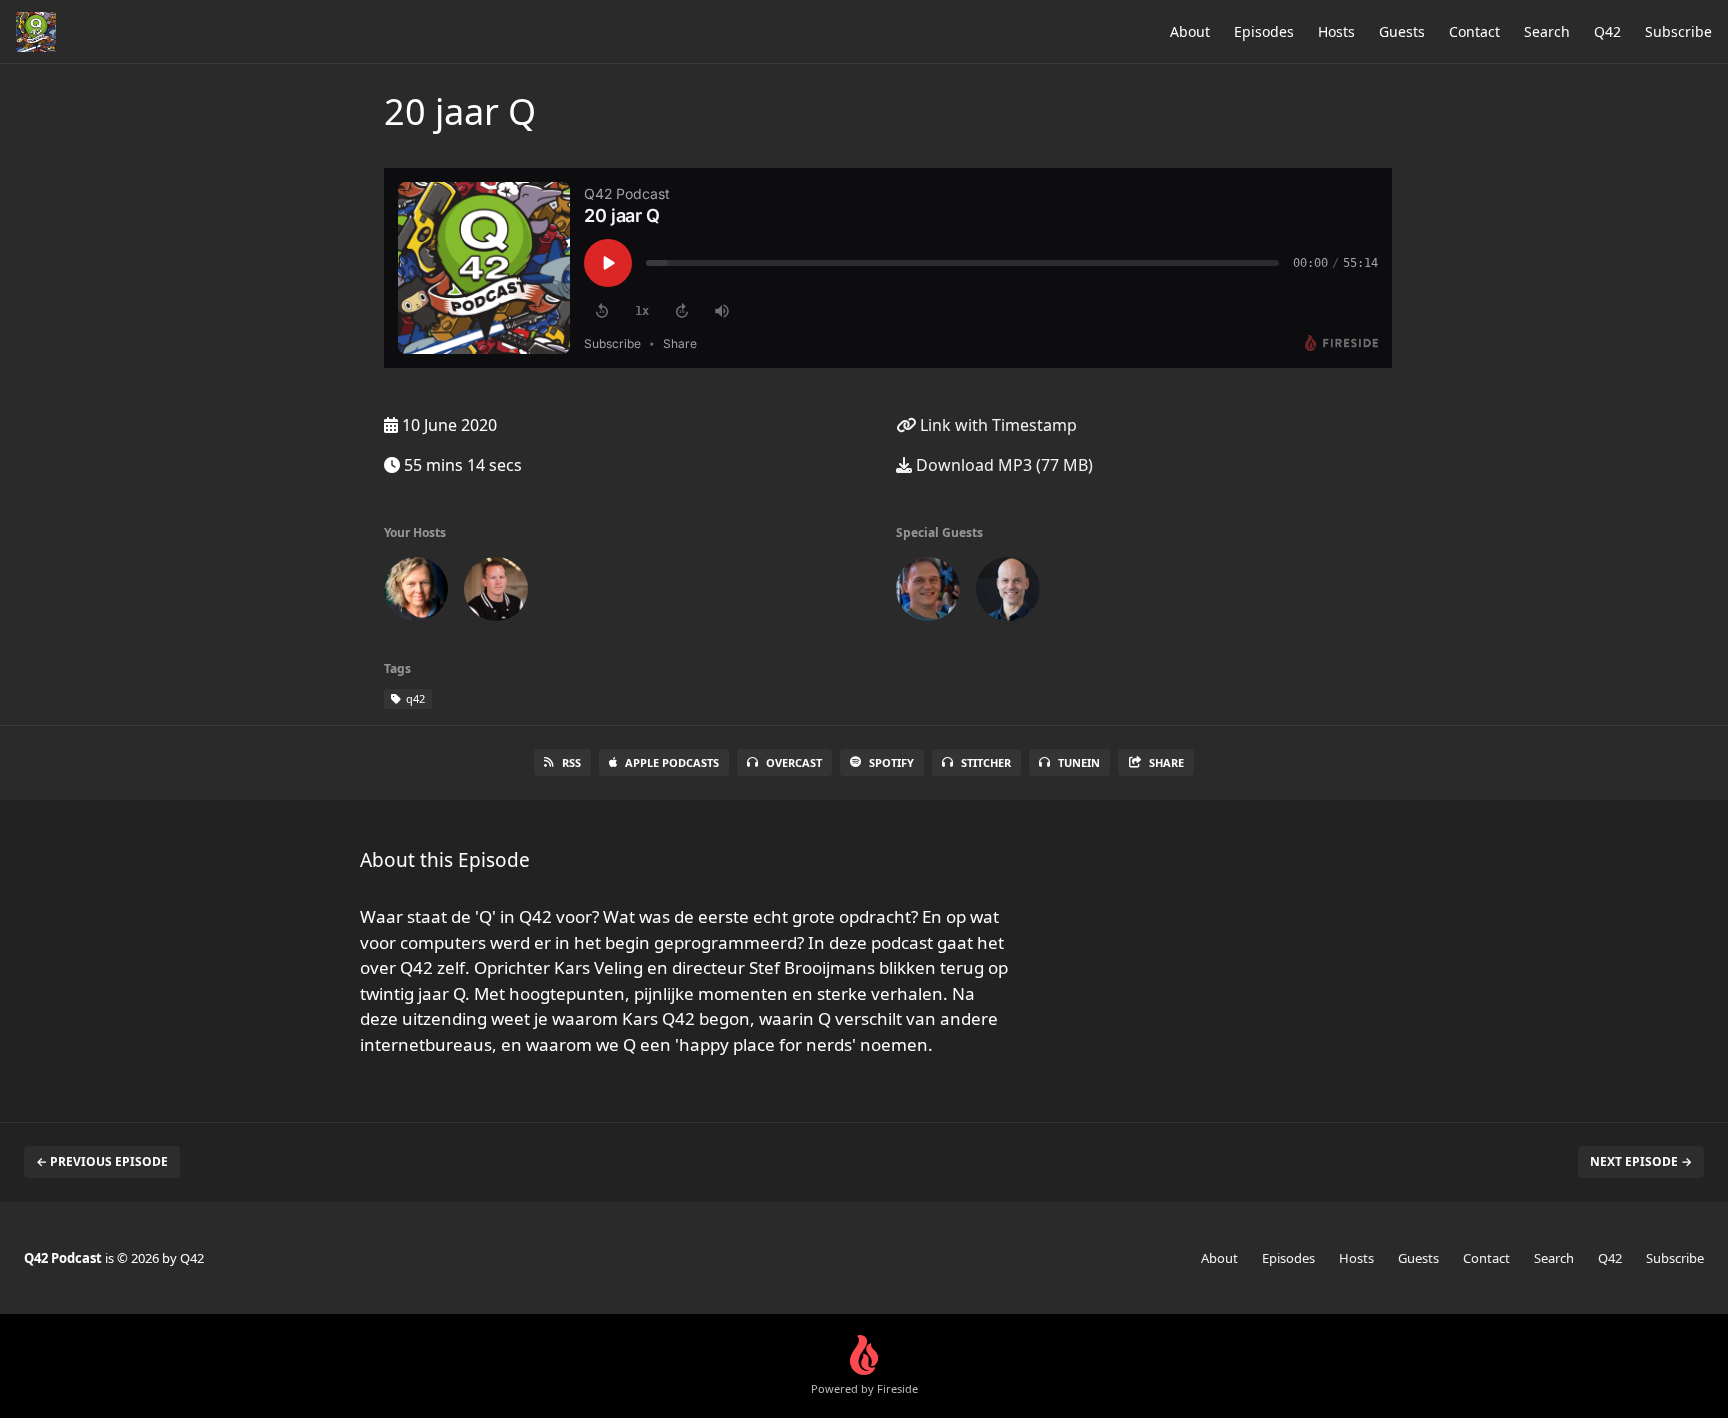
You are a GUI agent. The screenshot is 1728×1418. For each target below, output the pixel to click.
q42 (414, 698)
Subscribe (1678, 31)
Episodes (1264, 31)
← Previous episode (102, 1161)
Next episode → (1641, 1161)
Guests (1402, 31)
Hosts (1336, 31)
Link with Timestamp (996, 425)
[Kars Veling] (928, 593)
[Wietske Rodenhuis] (416, 593)
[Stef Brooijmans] (1008, 593)
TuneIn (1079, 762)
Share (1166, 762)
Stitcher (986, 762)
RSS (571, 762)
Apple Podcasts (672, 762)
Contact (1474, 31)
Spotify (891, 762)
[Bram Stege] (496, 593)
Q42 (1607, 31)
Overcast (794, 762)
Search (1547, 31)
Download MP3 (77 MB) (1002, 465)
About (1190, 31)
